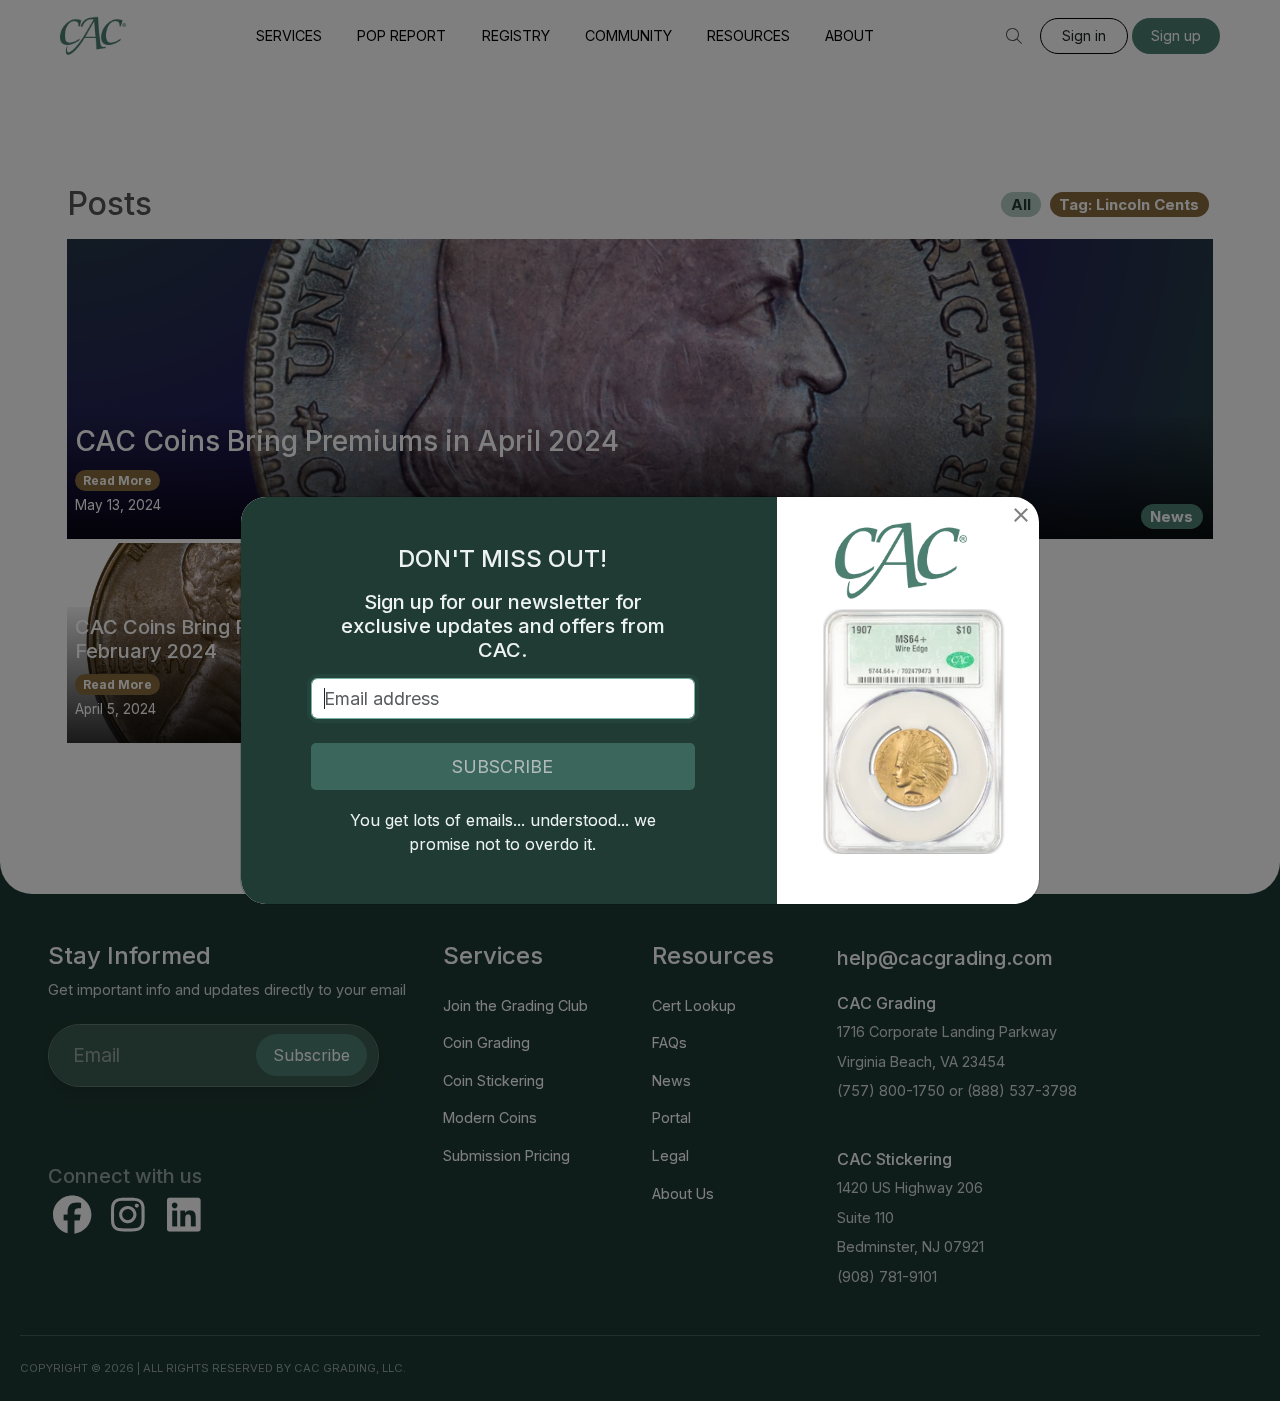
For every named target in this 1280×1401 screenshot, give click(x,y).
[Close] (1021, 515)
